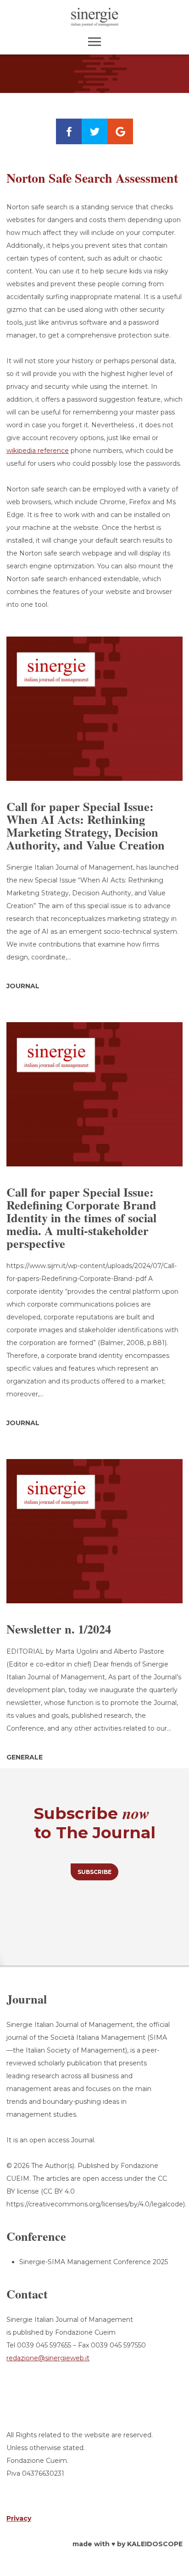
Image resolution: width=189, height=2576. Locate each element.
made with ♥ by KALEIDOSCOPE (128, 2544)
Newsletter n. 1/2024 (59, 1629)
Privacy (19, 2518)
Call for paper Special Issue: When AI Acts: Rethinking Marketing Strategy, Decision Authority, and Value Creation (86, 826)
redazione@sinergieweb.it (48, 2358)
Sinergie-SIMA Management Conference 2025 (94, 2262)
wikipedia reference (38, 451)
